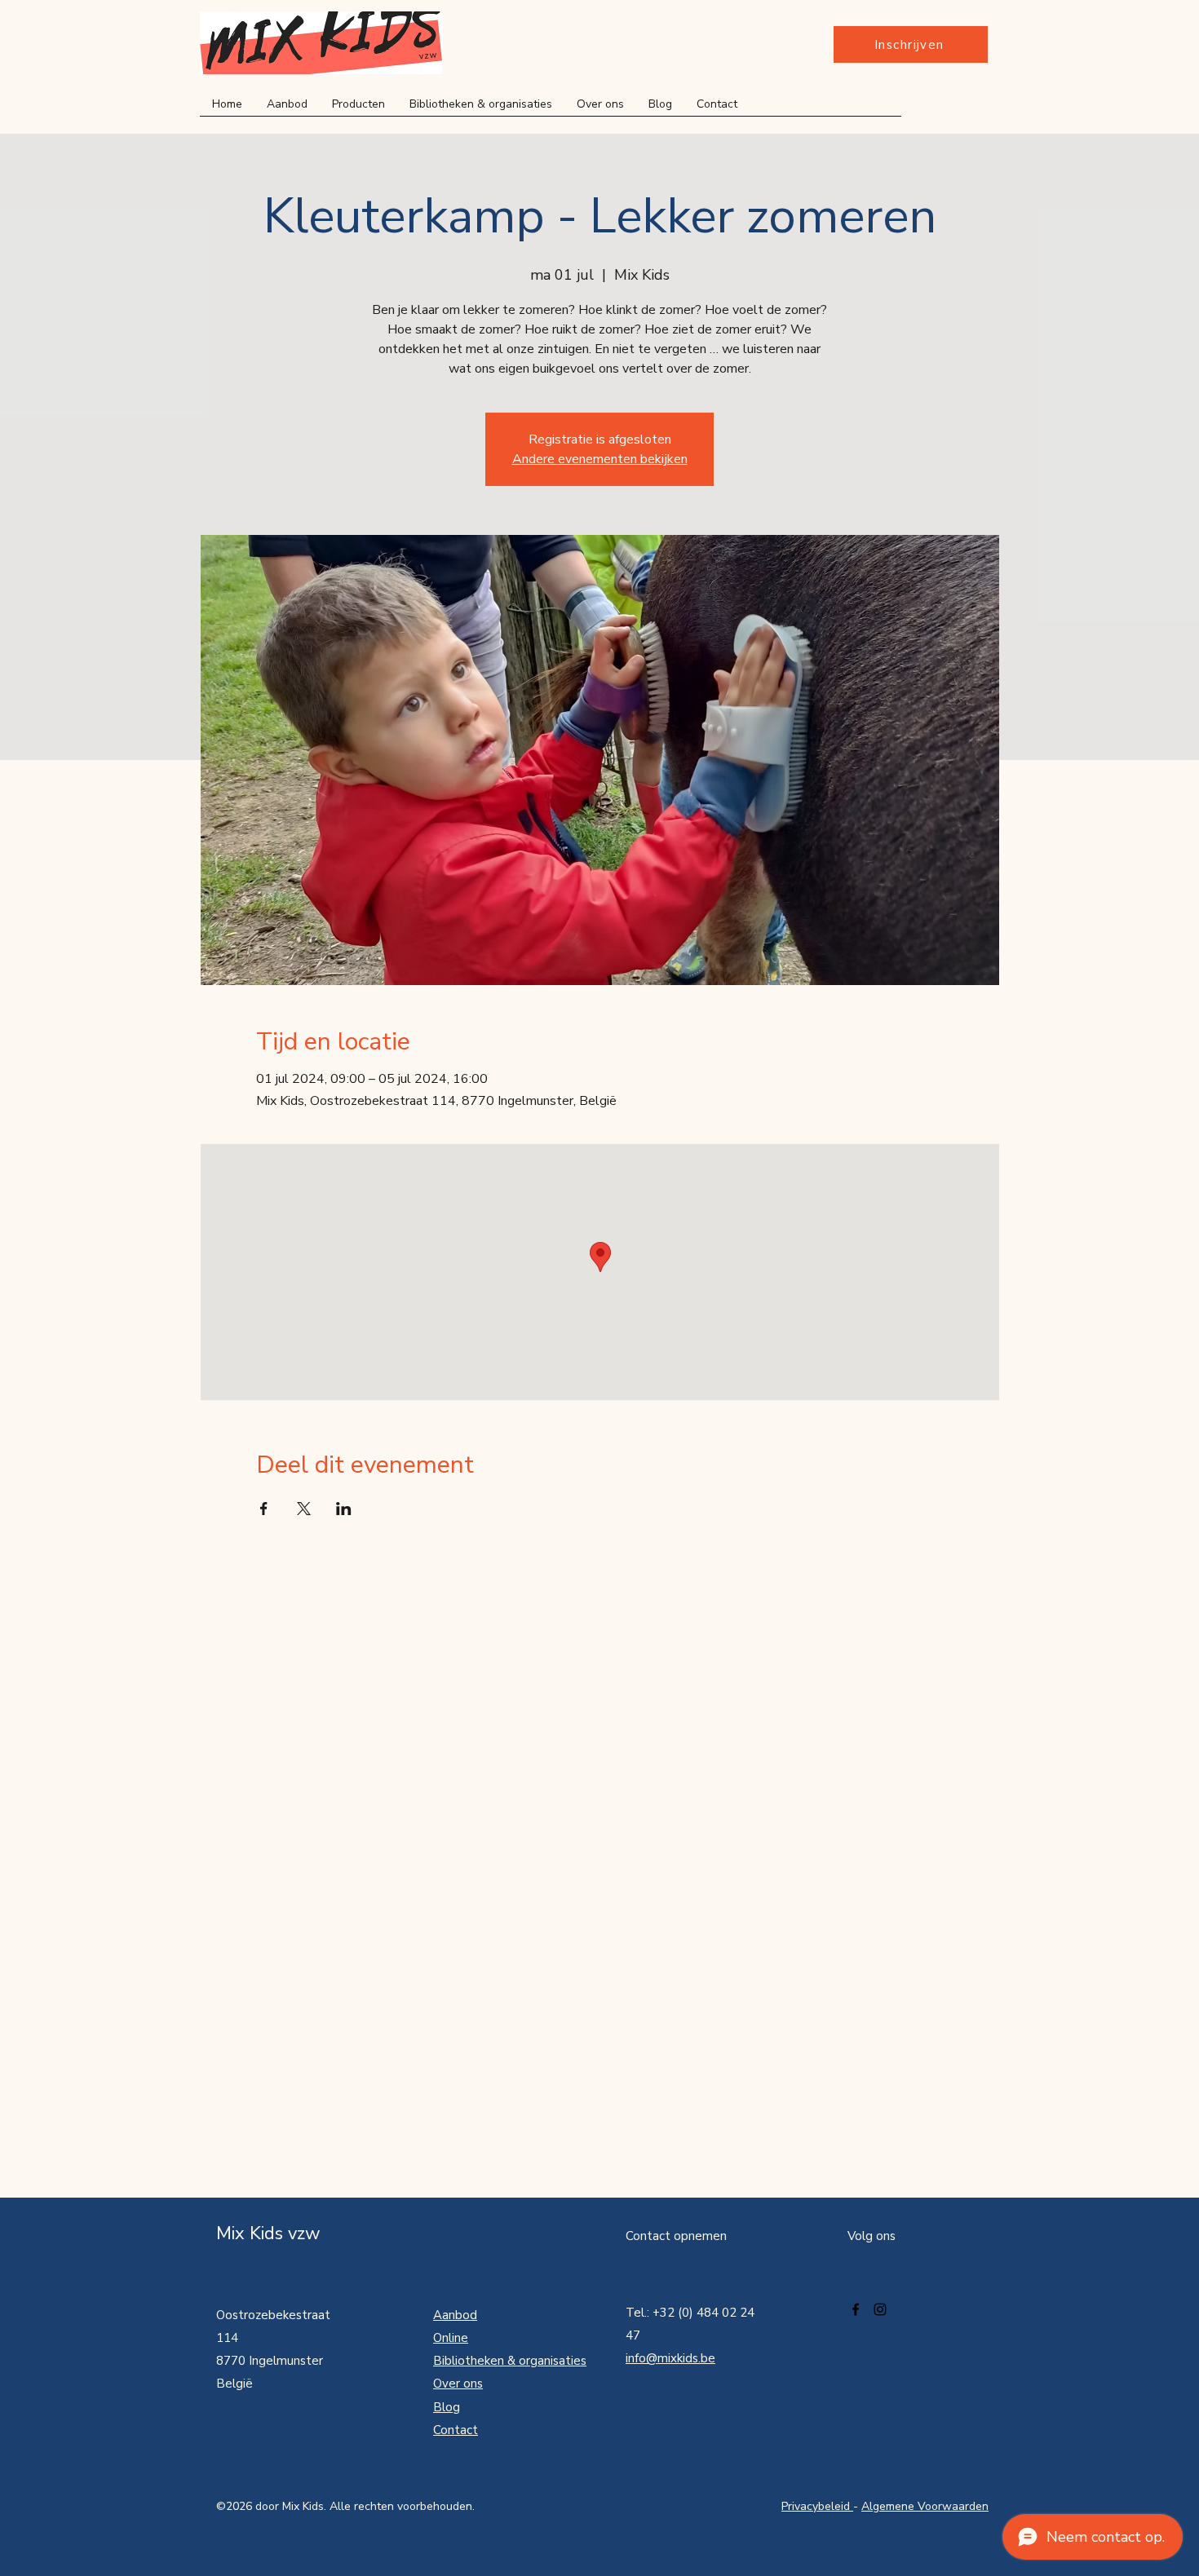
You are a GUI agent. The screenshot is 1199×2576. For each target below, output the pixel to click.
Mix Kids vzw (268, 2234)
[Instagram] (880, 2309)
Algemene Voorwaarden (925, 2506)
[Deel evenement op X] (304, 1509)
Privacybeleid (817, 2506)
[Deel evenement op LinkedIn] (344, 1509)
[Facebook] (856, 2309)
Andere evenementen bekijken (600, 459)
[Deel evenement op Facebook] (264, 1509)
